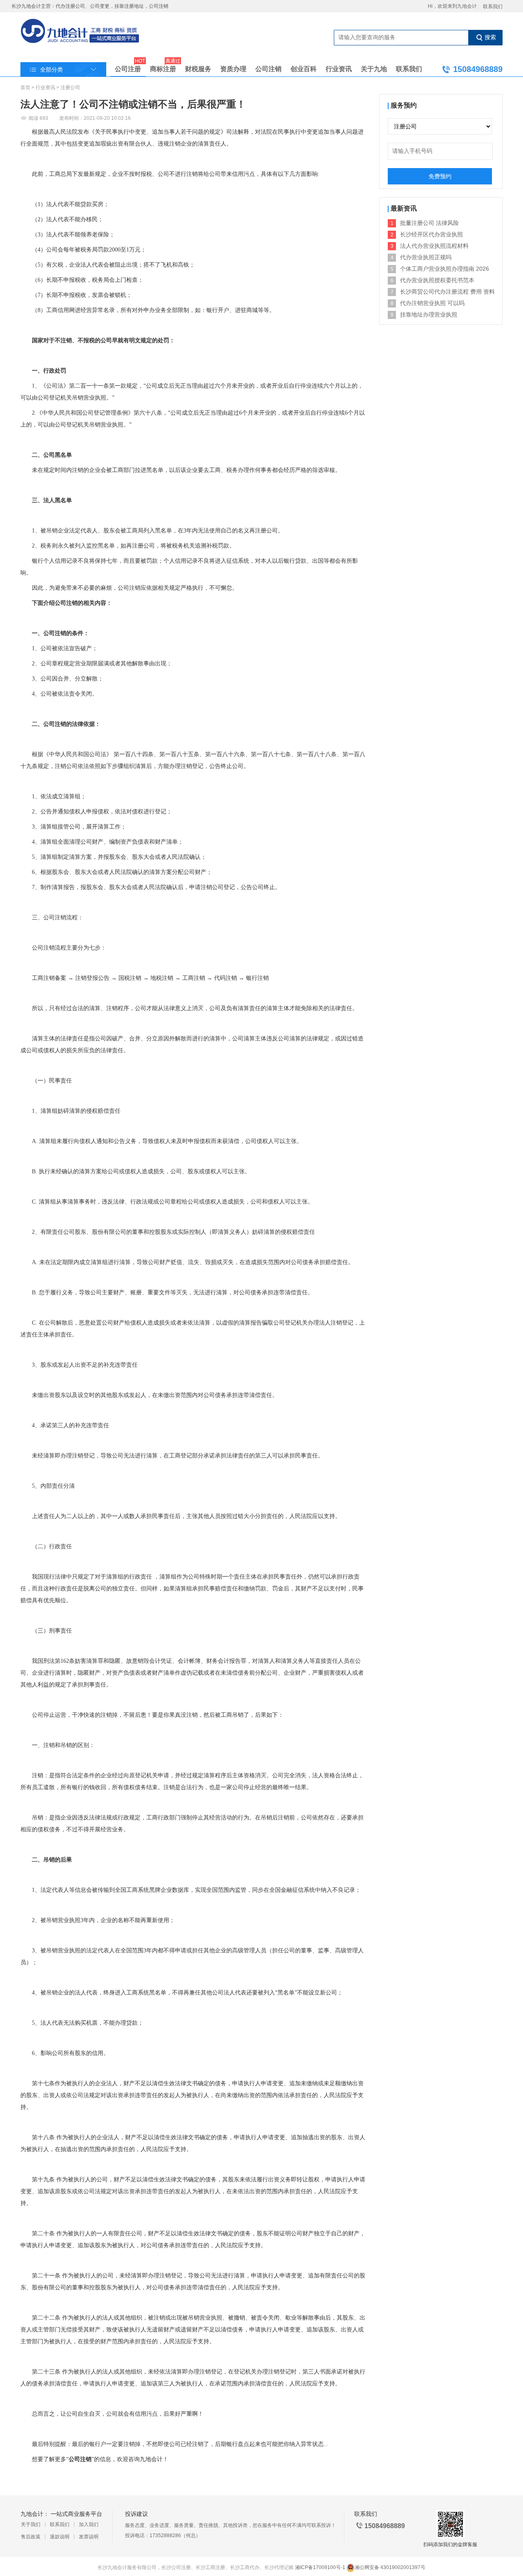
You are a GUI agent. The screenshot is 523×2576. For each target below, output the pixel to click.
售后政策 (31, 2537)
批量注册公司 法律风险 (429, 223)
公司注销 (268, 69)
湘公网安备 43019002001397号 (390, 2567)
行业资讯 (339, 69)
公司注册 (128, 67)
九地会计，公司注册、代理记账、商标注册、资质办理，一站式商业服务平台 (80, 32)
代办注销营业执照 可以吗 (432, 303)
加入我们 (89, 2524)
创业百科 (304, 69)
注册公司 (70, 88)
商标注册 (163, 67)
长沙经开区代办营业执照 (431, 234)
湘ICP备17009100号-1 (320, 2567)
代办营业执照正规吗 (426, 257)
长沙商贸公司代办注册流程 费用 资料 (447, 292)
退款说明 (60, 2537)
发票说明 (89, 2537)
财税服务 (198, 69)
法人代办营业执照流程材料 (434, 246)
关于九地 (374, 69)
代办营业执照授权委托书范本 (437, 280)
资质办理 (233, 69)
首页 (25, 88)
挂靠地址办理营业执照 (429, 314)
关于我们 (31, 2524)
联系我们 (493, 7)
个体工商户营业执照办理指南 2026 (445, 269)
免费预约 (440, 176)
